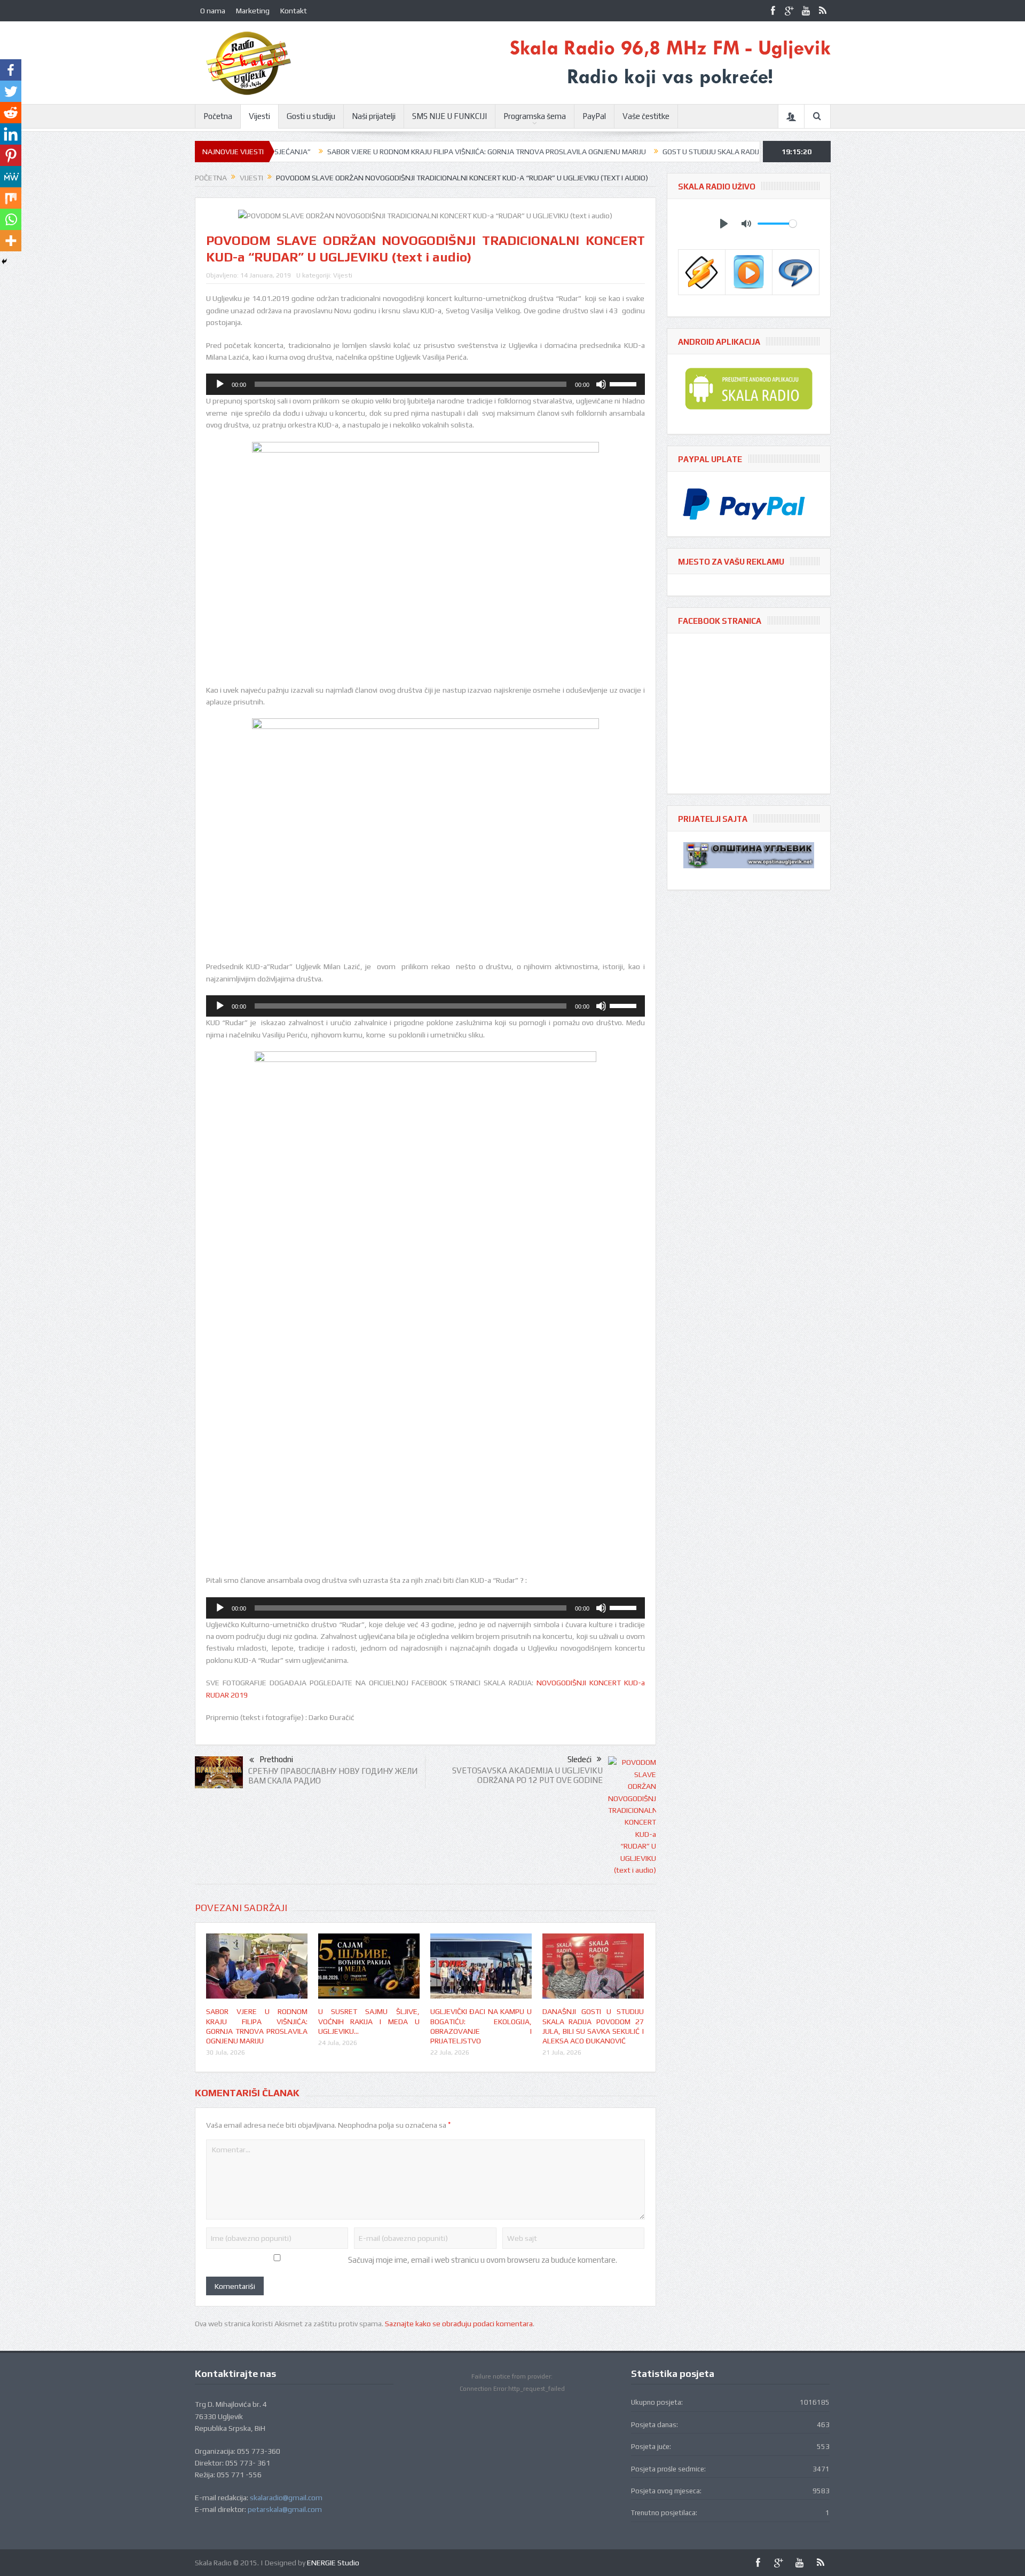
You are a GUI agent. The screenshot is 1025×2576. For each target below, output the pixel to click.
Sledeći (579, 1759)
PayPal (594, 116)
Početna (218, 116)
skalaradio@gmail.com (286, 2498)
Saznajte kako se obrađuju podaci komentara (459, 2324)
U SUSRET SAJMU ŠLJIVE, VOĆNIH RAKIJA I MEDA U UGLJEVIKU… (369, 2021)
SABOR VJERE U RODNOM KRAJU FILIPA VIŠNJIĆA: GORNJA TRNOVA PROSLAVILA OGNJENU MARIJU (387, 152)
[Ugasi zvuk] (601, 384)
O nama (213, 11)
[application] (425, 384)
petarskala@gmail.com (285, 2509)
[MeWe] (11, 177)
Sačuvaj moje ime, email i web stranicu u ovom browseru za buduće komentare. (483, 2260)
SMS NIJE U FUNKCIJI (450, 116)
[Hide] (4, 261)
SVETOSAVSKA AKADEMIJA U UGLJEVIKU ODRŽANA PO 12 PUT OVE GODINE (527, 1775)
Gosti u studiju (311, 116)
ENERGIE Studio (333, 2563)
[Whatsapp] (11, 219)
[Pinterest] (11, 155)
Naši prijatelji (374, 116)
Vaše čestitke (646, 116)
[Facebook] (11, 70)
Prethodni (276, 1759)
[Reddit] (11, 113)
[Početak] (220, 384)
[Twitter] (11, 91)
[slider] (625, 383)
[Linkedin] (11, 134)
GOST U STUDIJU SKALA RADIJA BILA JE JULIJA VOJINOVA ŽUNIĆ (665, 152)
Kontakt (294, 11)
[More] (11, 241)
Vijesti (259, 116)
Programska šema (535, 116)
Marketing (253, 11)
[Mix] (11, 198)
